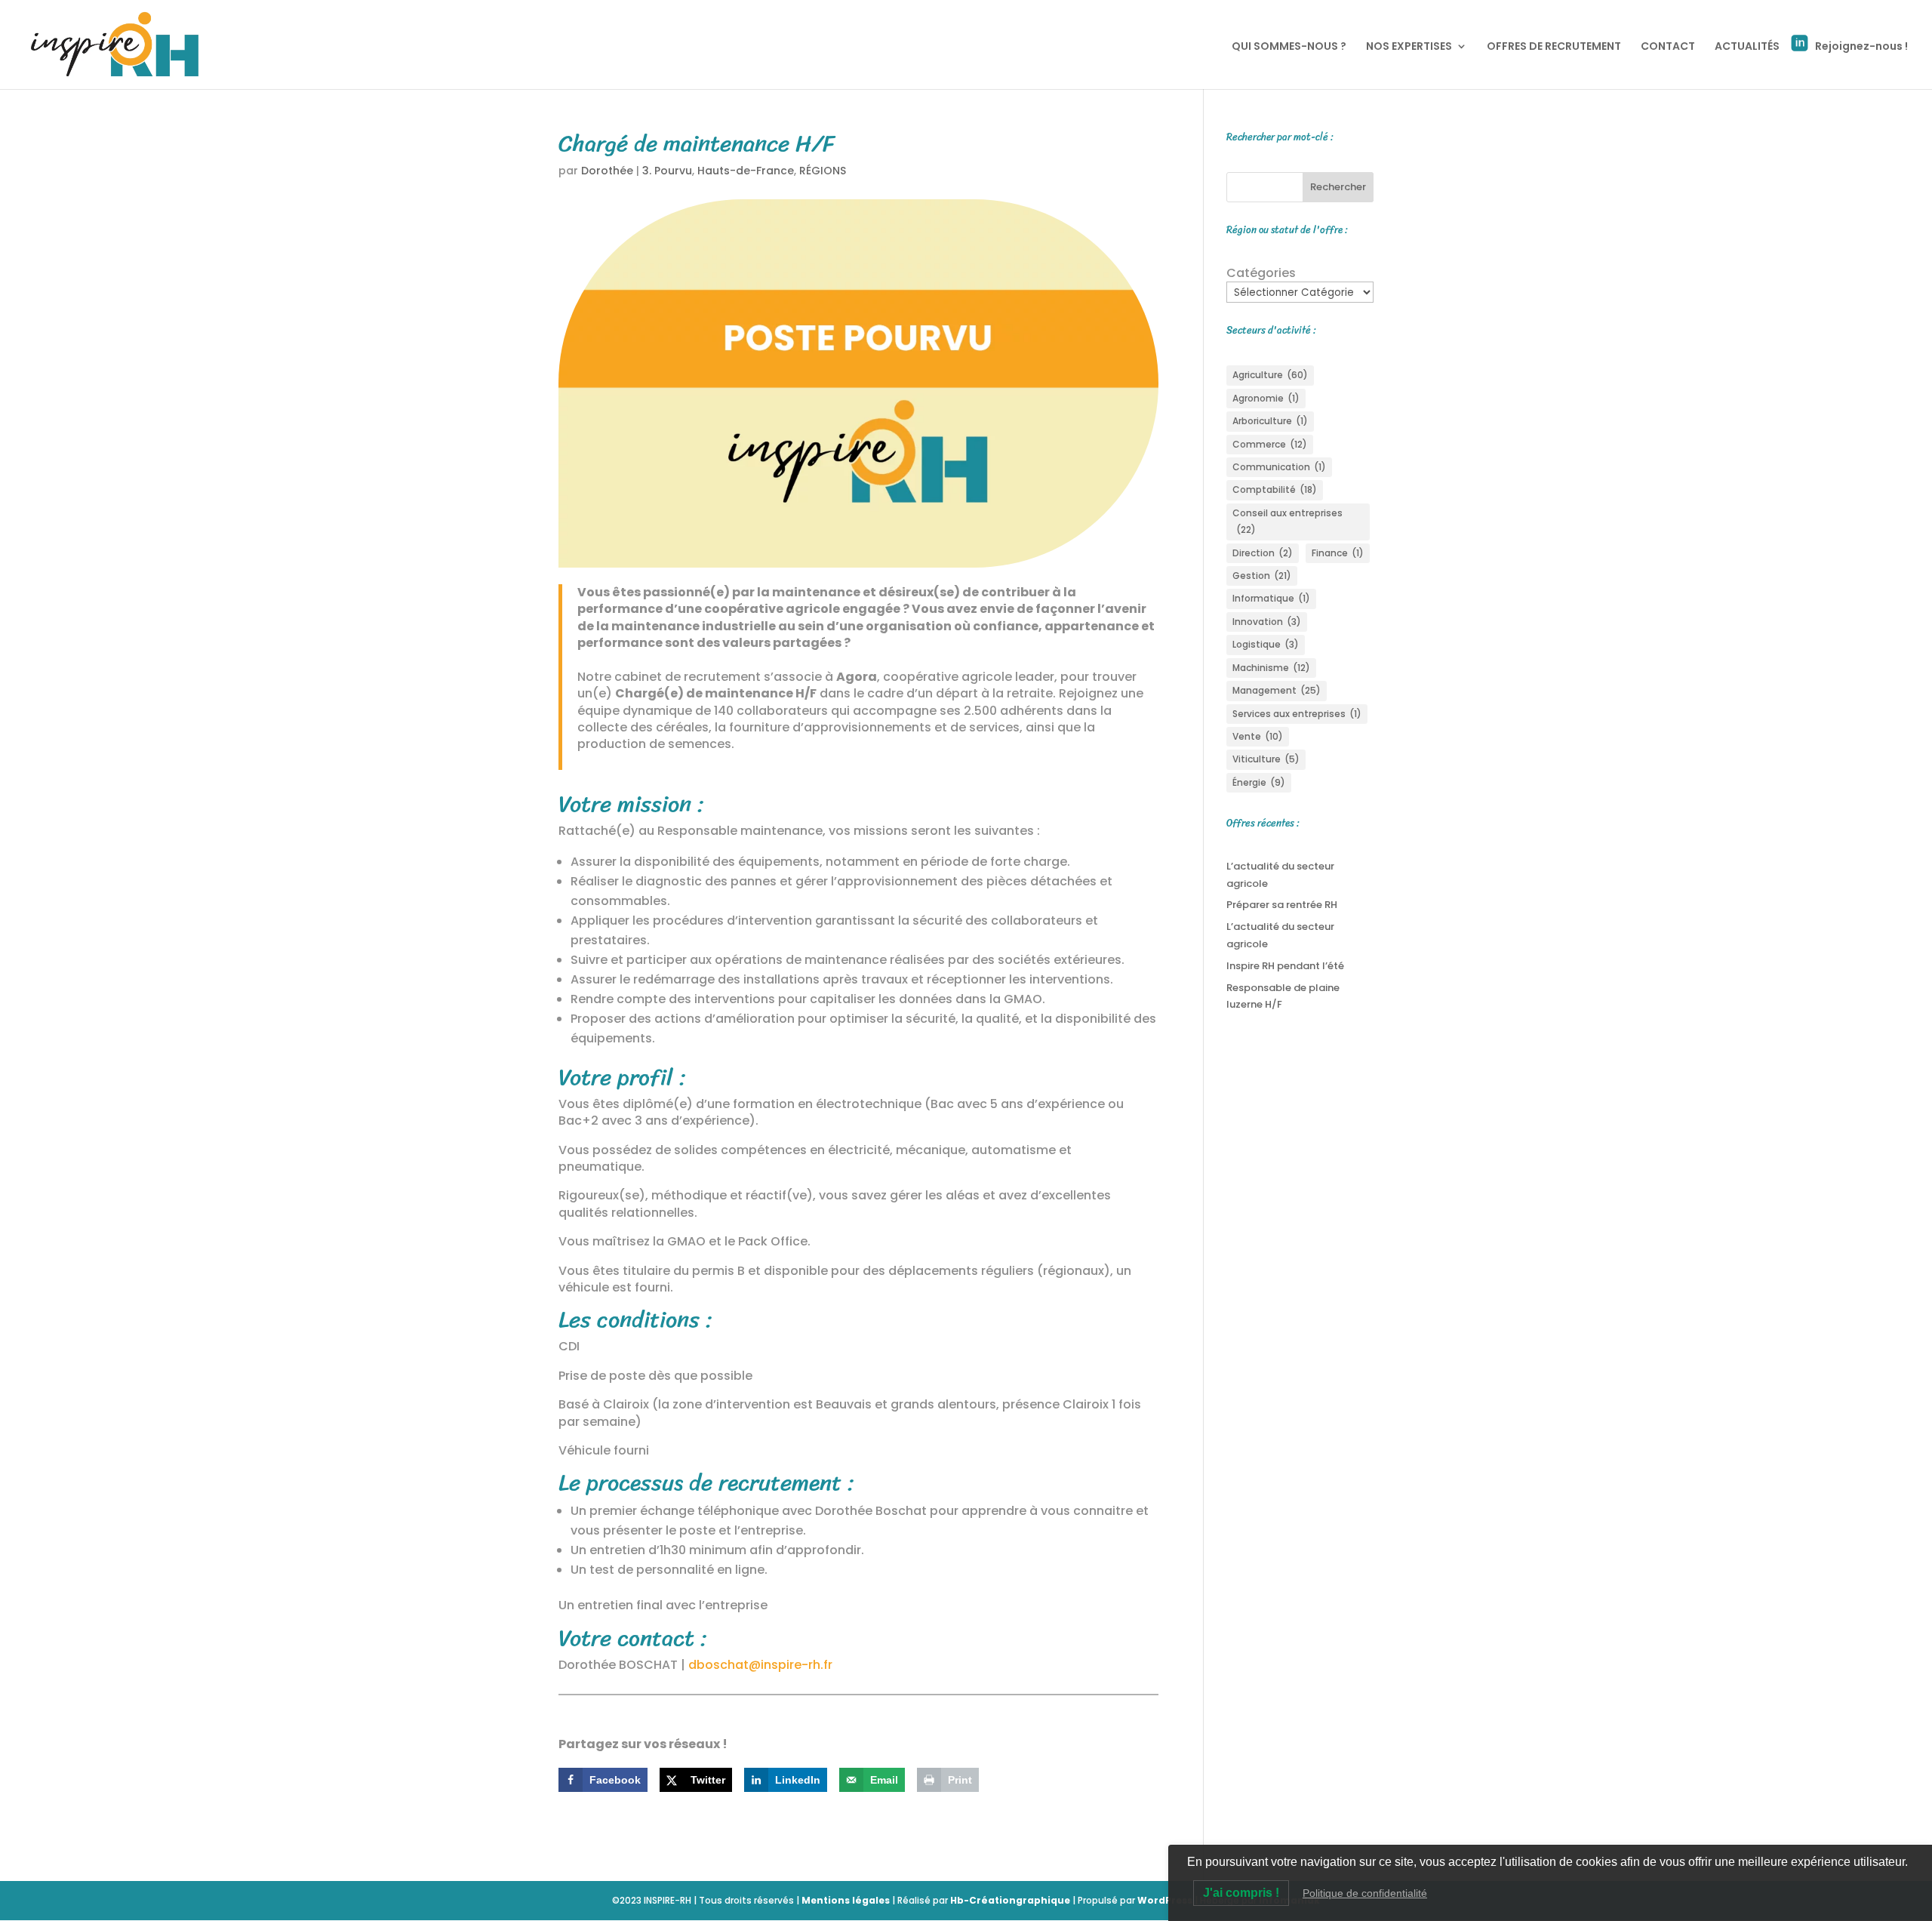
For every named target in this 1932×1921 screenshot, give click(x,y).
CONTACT (1668, 47)
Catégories (1261, 273)
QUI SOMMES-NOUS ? (1289, 47)
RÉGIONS (823, 171)
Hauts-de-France (746, 171)
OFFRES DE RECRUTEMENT (1554, 47)
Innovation (1267, 622)
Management (1277, 690)
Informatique (1271, 598)
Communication (1279, 467)
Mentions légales (846, 1900)
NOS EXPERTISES (1409, 47)
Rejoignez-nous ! (1861, 46)
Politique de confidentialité (1365, 1893)
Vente (1258, 736)
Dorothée (607, 171)
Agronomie (1266, 398)
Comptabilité (1275, 489)
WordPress (1165, 1900)
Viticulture (1266, 759)
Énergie (1259, 782)
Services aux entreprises (1297, 714)
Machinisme (1271, 668)
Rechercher (1338, 187)
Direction (1263, 553)
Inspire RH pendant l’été (1285, 966)
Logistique (1266, 644)
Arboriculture (1270, 421)
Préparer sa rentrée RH (1282, 905)
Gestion (1262, 576)
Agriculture (1270, 375)
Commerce (1270, 444)
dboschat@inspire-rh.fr (760, 1665)
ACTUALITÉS (1747, 47)
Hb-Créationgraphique (1010, 1900)
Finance (1338, 553)
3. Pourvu (667, 171)
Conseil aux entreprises (1287, 521)
